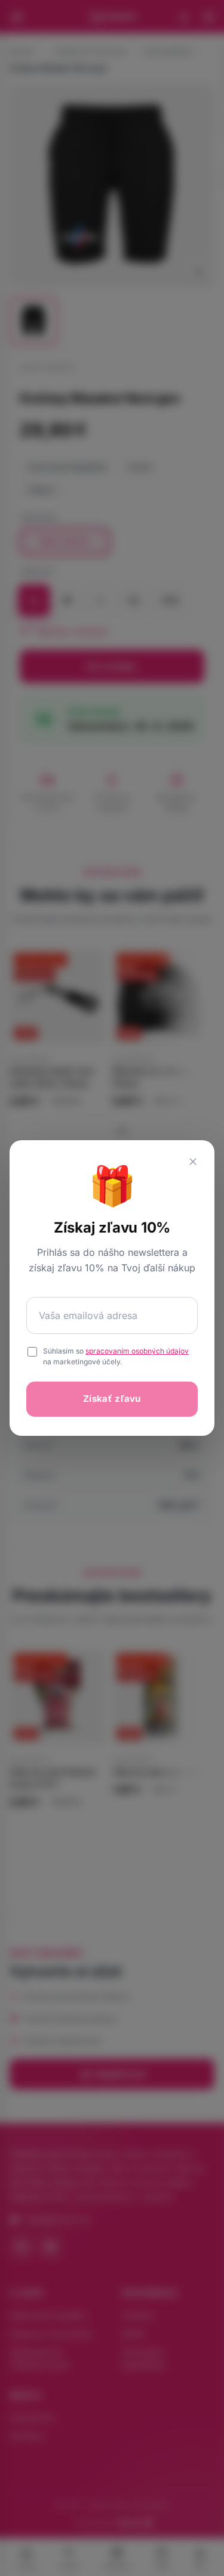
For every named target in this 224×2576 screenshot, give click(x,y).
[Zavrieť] (193, 1162)
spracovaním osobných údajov (137, 1351)
